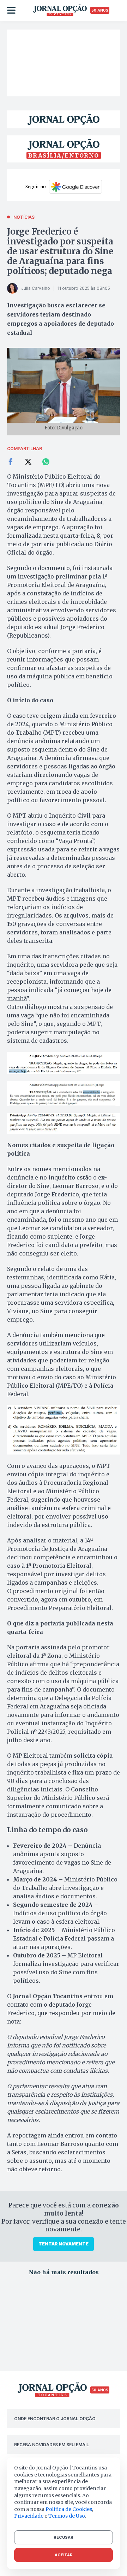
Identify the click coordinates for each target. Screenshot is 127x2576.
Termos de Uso (67, 2516)
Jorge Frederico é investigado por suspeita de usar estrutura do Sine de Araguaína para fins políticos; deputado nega (60, 251)
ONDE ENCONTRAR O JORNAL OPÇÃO (55, 2419)
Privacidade (29, 2516)
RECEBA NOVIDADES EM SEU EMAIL (52, 2445)
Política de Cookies (69, 2509)
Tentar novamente (64, 2244)
